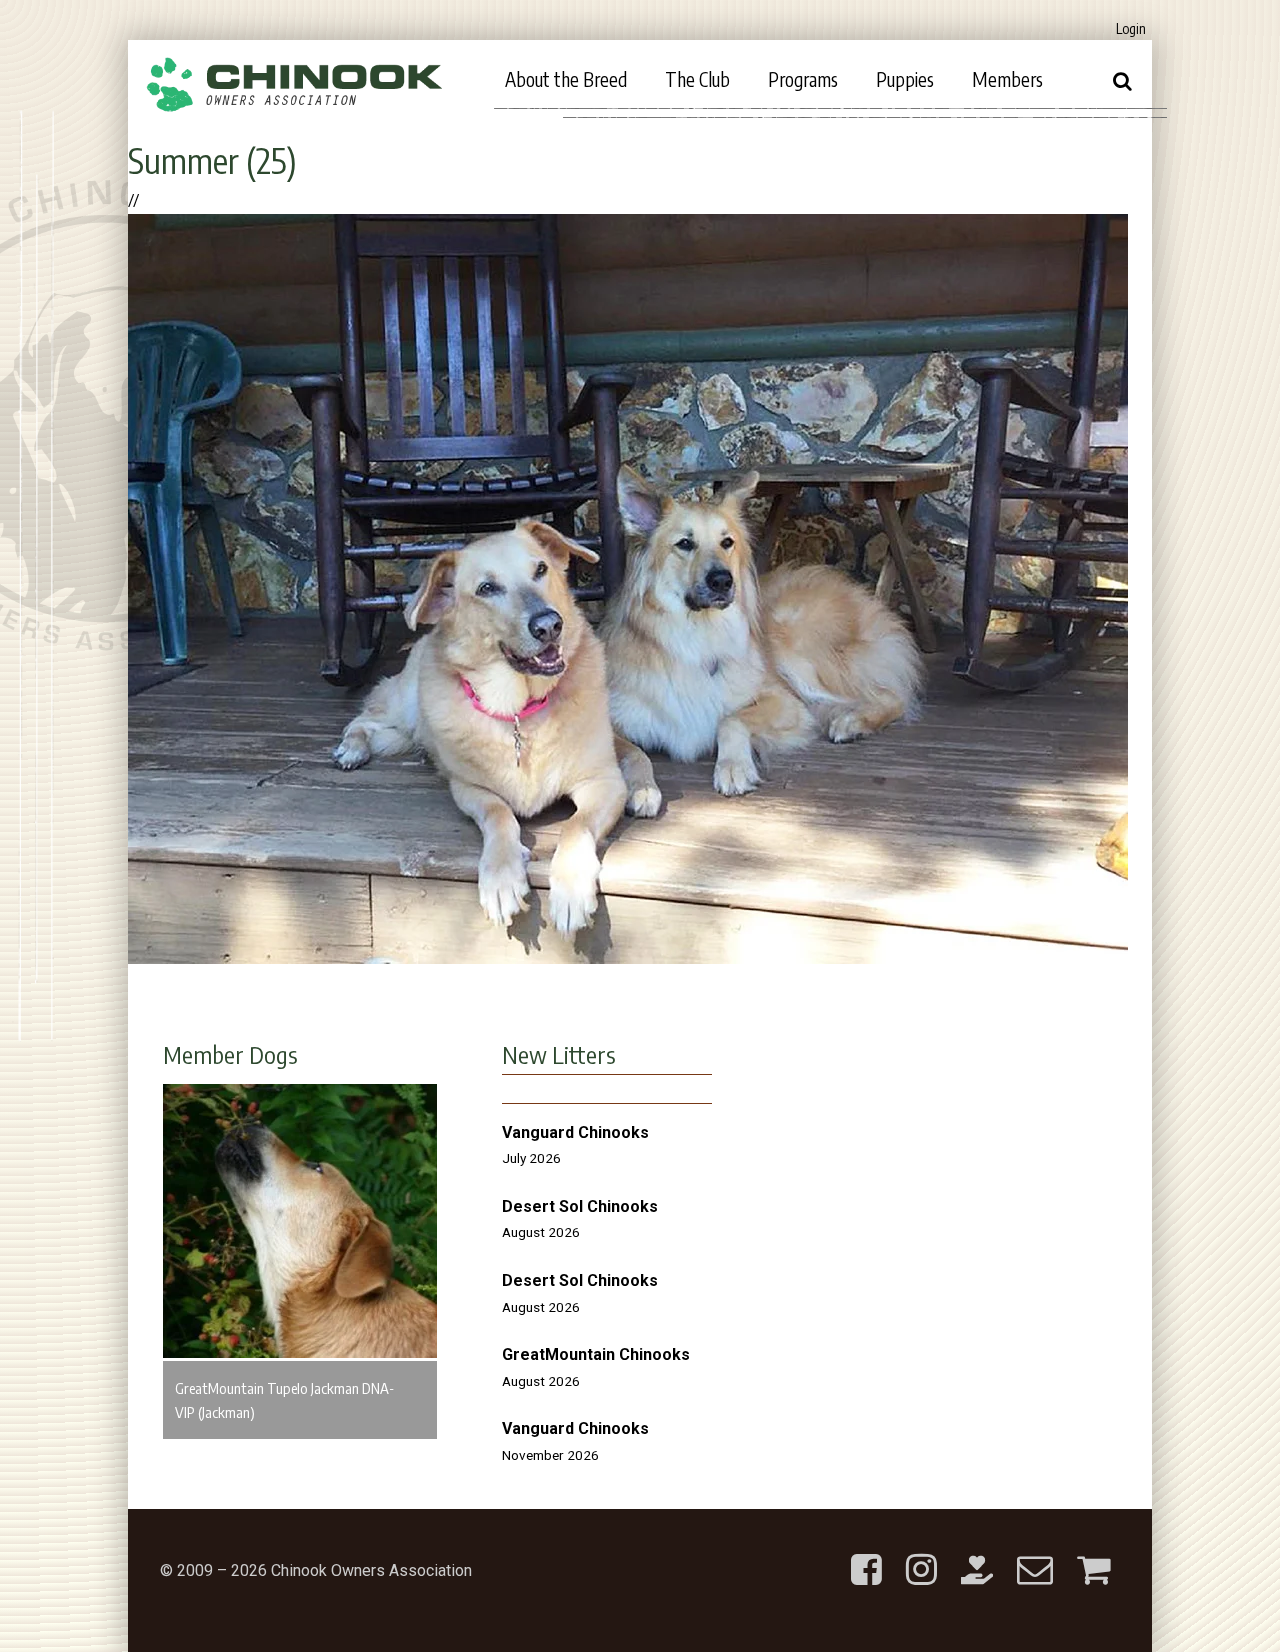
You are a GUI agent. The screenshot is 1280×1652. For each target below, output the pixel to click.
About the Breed (566, 79)
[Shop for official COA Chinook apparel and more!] (1093, 1553)
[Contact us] (1035, 1553)
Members (1007, 79)
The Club (697, 79)
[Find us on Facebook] (866, 1553)
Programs (803, 79)
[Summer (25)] (628, 958)
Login (1131, 28)
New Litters (559, 1054)
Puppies (905, 79)
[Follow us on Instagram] (921, 1553)
